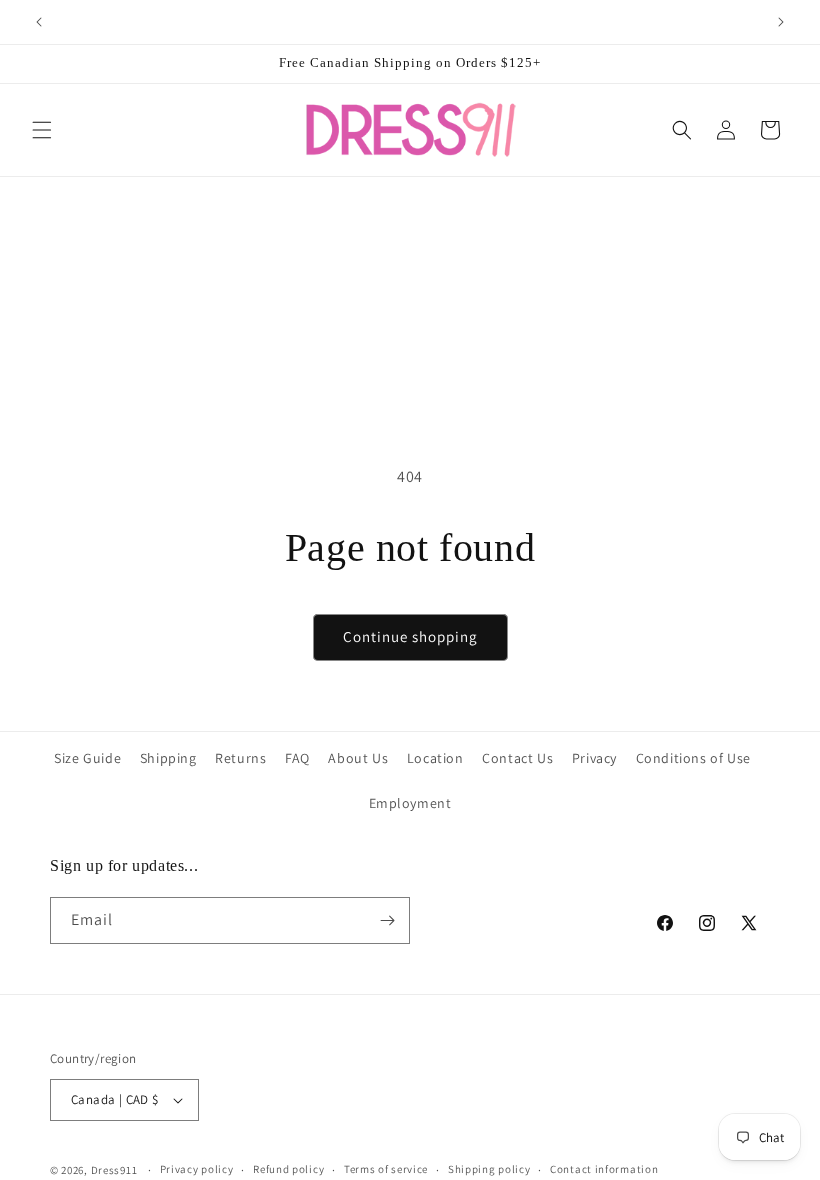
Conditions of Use (693, 758)
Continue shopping (410, 636)
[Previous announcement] (39, 22)
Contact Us (517, 758)
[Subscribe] (387, 920)
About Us (358, 758)
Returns (240, 758)
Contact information (604, 1169)
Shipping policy (489, 1169)
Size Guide (87, 758)
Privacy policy (197, 1169)
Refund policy (288, 1169)
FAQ (297, 758)
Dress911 (114, 1170)
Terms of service (386, 1169)
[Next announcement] (781, 22)
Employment (410, 803)
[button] (42, 130)
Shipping (168, 758)
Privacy (594, 758)
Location (435, 758)
